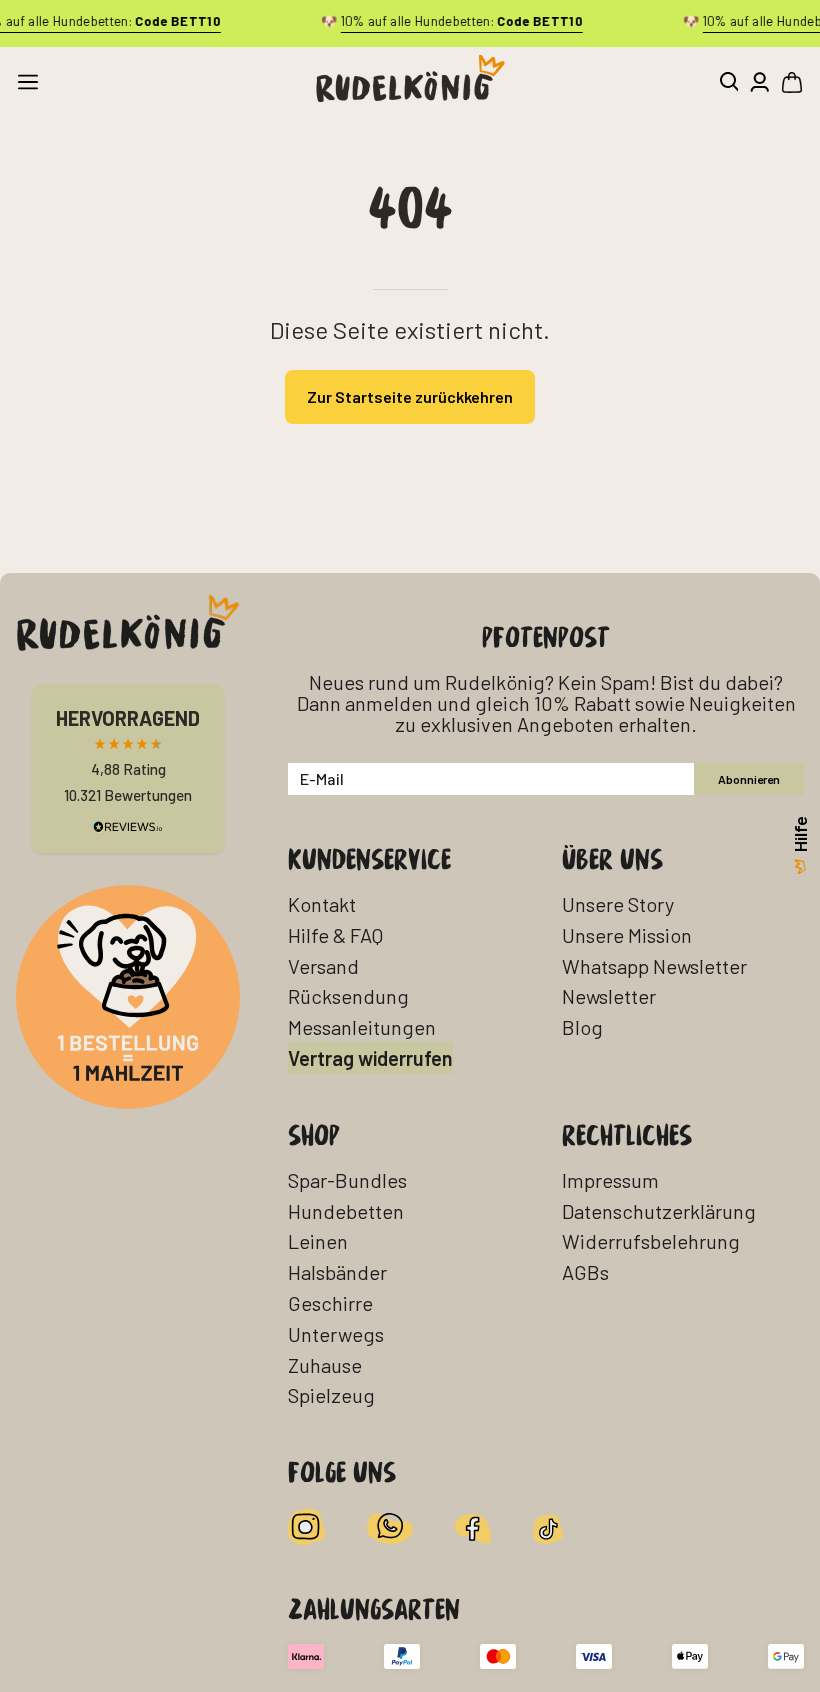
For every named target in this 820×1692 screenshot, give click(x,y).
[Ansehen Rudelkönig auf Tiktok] (548, 1527)
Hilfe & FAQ (335, 935)
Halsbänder (337, 1272)
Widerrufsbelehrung (651, 1241)
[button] (728, 82)
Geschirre (330, 1303)
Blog (582, 1027)
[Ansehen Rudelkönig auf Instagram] (306, 1527)
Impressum (610, 1180)
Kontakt (322, 904)
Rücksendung (348, 996)
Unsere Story (618, 904)
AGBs (585, 1272)
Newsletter (609, 996)
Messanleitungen (362, 1027)
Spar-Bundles (347, 1180)
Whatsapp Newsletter (654, 966)
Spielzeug (331, 1395)
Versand (323, 966)
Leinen (318, 1241)
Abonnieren (749, 779)
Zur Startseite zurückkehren (410, 396)
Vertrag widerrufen (370, 1058)
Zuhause (325, 1365)
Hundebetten (346, 1211)
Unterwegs (336, 1334)
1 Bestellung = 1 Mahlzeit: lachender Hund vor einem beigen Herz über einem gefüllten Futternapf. (124, 925)
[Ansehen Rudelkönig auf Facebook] (473, 1527)
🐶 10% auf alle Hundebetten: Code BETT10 (451, 21)
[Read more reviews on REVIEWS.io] (128, 826)
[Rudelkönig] (410, 79)
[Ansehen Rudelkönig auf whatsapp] (390, 1527)
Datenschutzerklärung (659, 1211)
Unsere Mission (627, 935)
